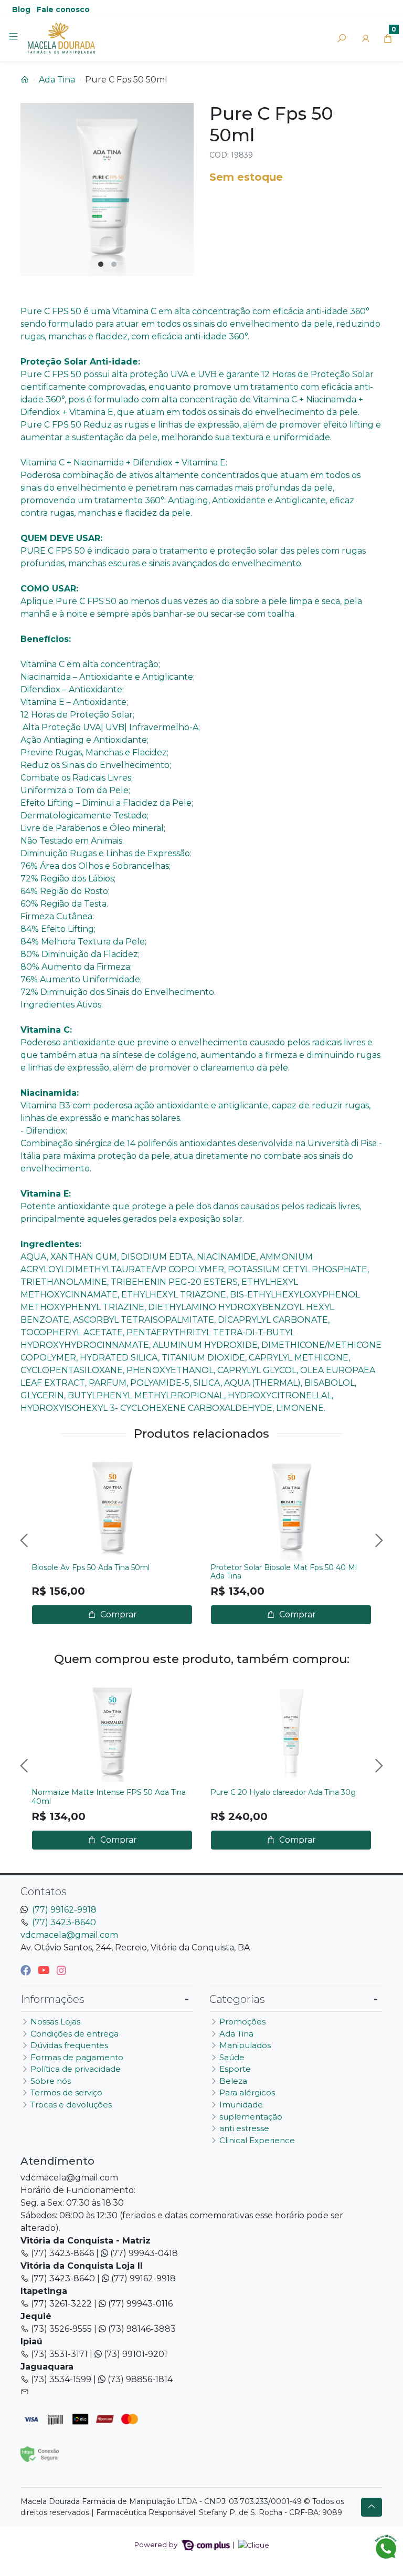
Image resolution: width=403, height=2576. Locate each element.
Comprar (118, 1614)
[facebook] (27, 1970)
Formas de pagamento (77, 2057)
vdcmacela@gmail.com (69, 1935)
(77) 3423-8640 (64, 1922)
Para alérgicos (247, 2092)
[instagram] (61, 1970)
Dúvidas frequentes (69, 2045)
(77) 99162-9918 (64, 1910)
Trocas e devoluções (71, 2105)
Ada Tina (57, 80)
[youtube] (45, 1970)
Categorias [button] (237, 1999)
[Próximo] (378, 1540)
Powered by (157, 2544)
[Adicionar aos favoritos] (45, 1466)
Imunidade (241, 2105)
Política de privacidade (76, 2069)
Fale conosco (63, 9)
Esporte (235, 2069)
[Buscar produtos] (342, 38)
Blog (21, 9)
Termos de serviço (66, 2092)
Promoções (242, 2022)
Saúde (232, 2057)
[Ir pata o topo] (372, 2507)
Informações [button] (52, 1999)
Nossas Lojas (55, 2022)
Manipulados (245, 2045)
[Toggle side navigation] (14, 38)
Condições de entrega (75, 2034)
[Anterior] (25, 1540)
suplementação (251, 2117)
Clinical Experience (257, 2140)
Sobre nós (51, 2081)
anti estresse (244, 2128)
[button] (366, 38)
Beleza (233, 2081)
